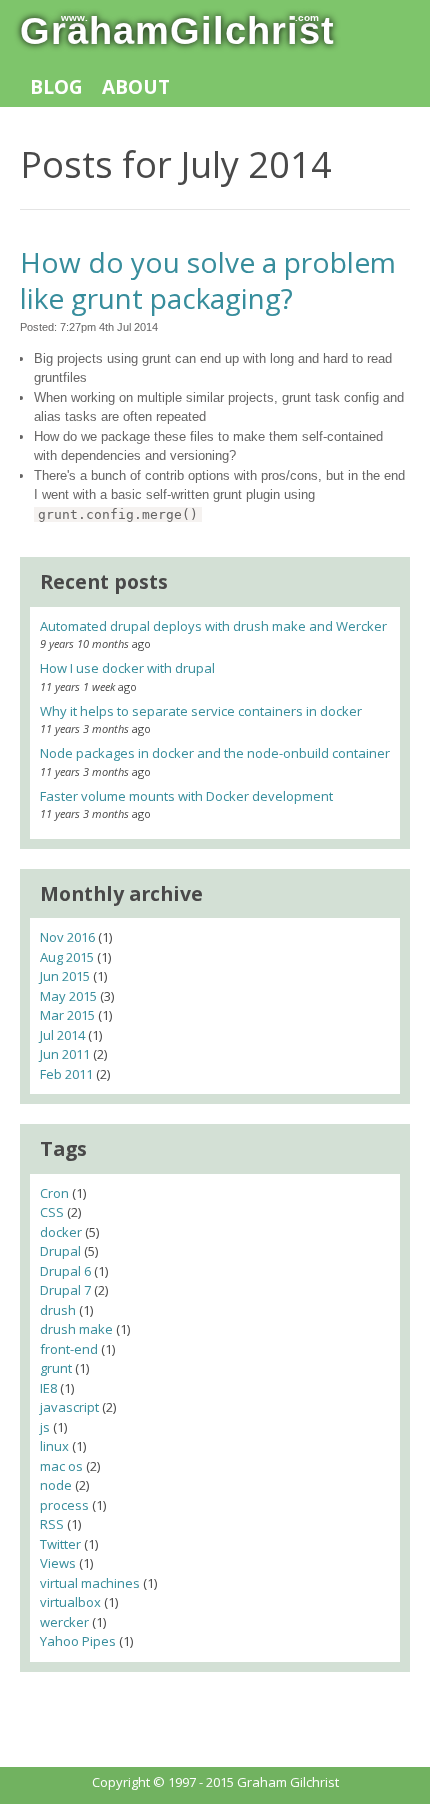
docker (61, 1232)
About (136, 87)
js (45, 1427)
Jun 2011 (65, 1054)
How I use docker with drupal (127, 668)
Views (58, 1563)
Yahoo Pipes (78, 1641)
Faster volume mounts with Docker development (186, 796)
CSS (52, 1212)
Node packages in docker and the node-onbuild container (215, 753)
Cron (54, 1193)
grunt (56, 1368)
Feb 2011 (66, 1074)
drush (58, 1310)
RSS (52, 1524)
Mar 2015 (67, 1015)
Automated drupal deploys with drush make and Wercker (213, 626)
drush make (76, 1329)
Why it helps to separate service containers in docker (201, 711)
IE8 (48, 1388)
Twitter (60, 1544)
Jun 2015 (65, 976)
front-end (69, 1349)
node (56, 1485)
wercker (64, 1622)
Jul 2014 (62, 1035)
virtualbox (70, 1602)
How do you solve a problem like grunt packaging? (208, 280)
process (64, 1505)
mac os (61, 1466)
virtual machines (90, 1583)
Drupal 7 (65, 1290)
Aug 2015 (67, 957)
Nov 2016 (67, 937)
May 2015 (68, 996)
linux (54, 1446)
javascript (69, 1407)
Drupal (60, 1251)
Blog (56, 87)
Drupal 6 (65, 1271)
